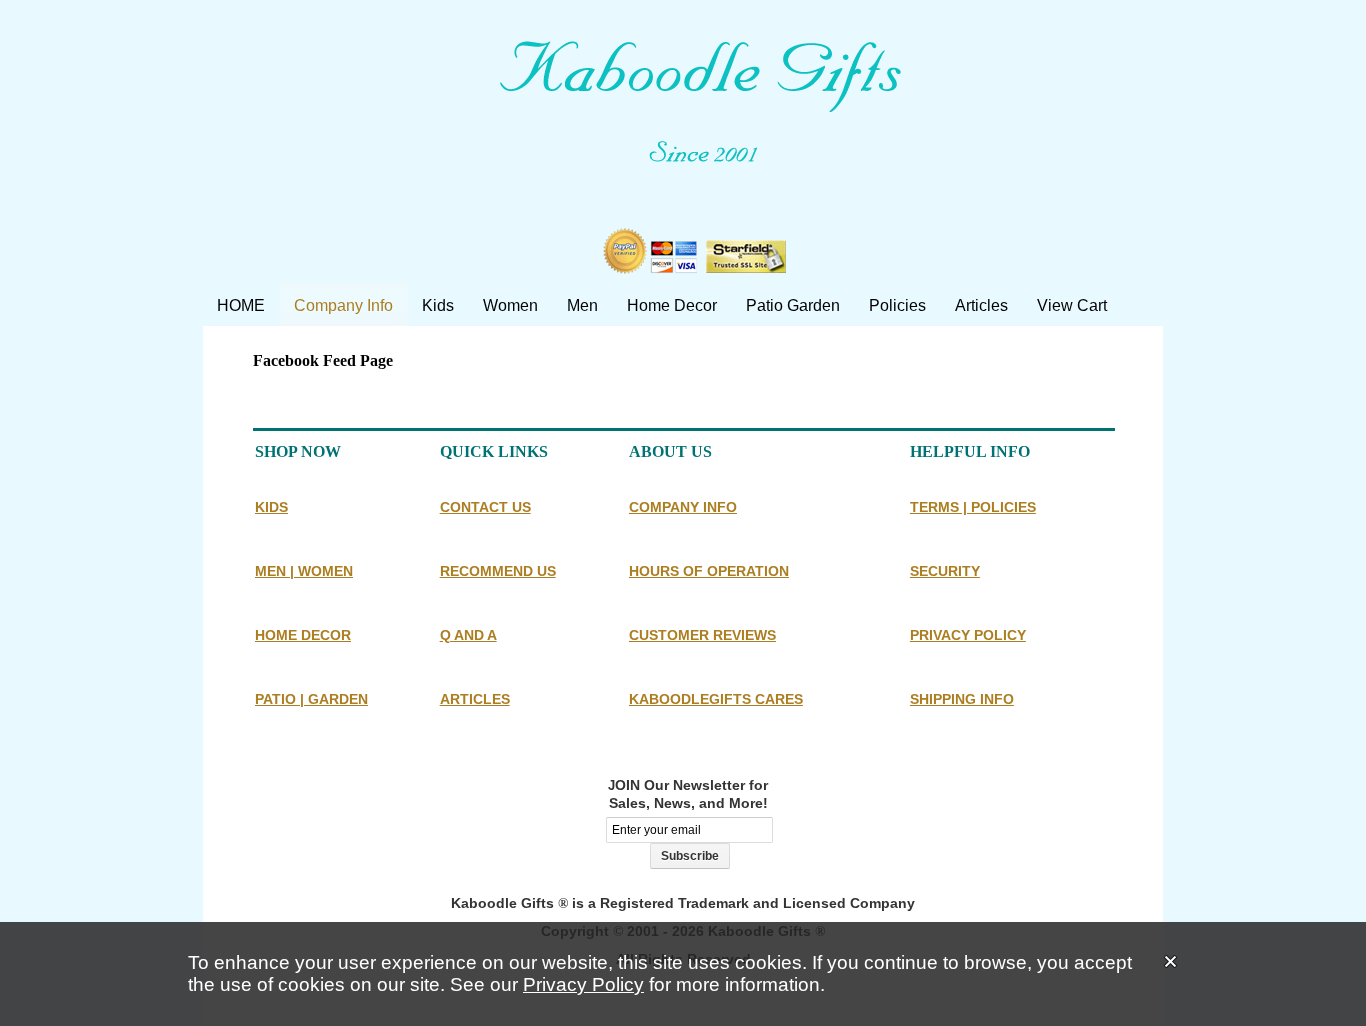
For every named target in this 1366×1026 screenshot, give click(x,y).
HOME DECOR (303, 635)
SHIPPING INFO (962, 699)
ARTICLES (475, 699)
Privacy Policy (583, 984)
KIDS (271, 507)
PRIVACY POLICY (968, 635)
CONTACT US (485, 507)
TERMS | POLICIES (973, 507)
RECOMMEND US (498, 571)
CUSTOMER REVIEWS (702, 635)
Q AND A (468, 635)
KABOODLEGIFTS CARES (716, 699)
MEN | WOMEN (304, 571)
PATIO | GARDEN (311, 699)
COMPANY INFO (683, 507)
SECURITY (945, 571)
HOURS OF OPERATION (709, 571)
